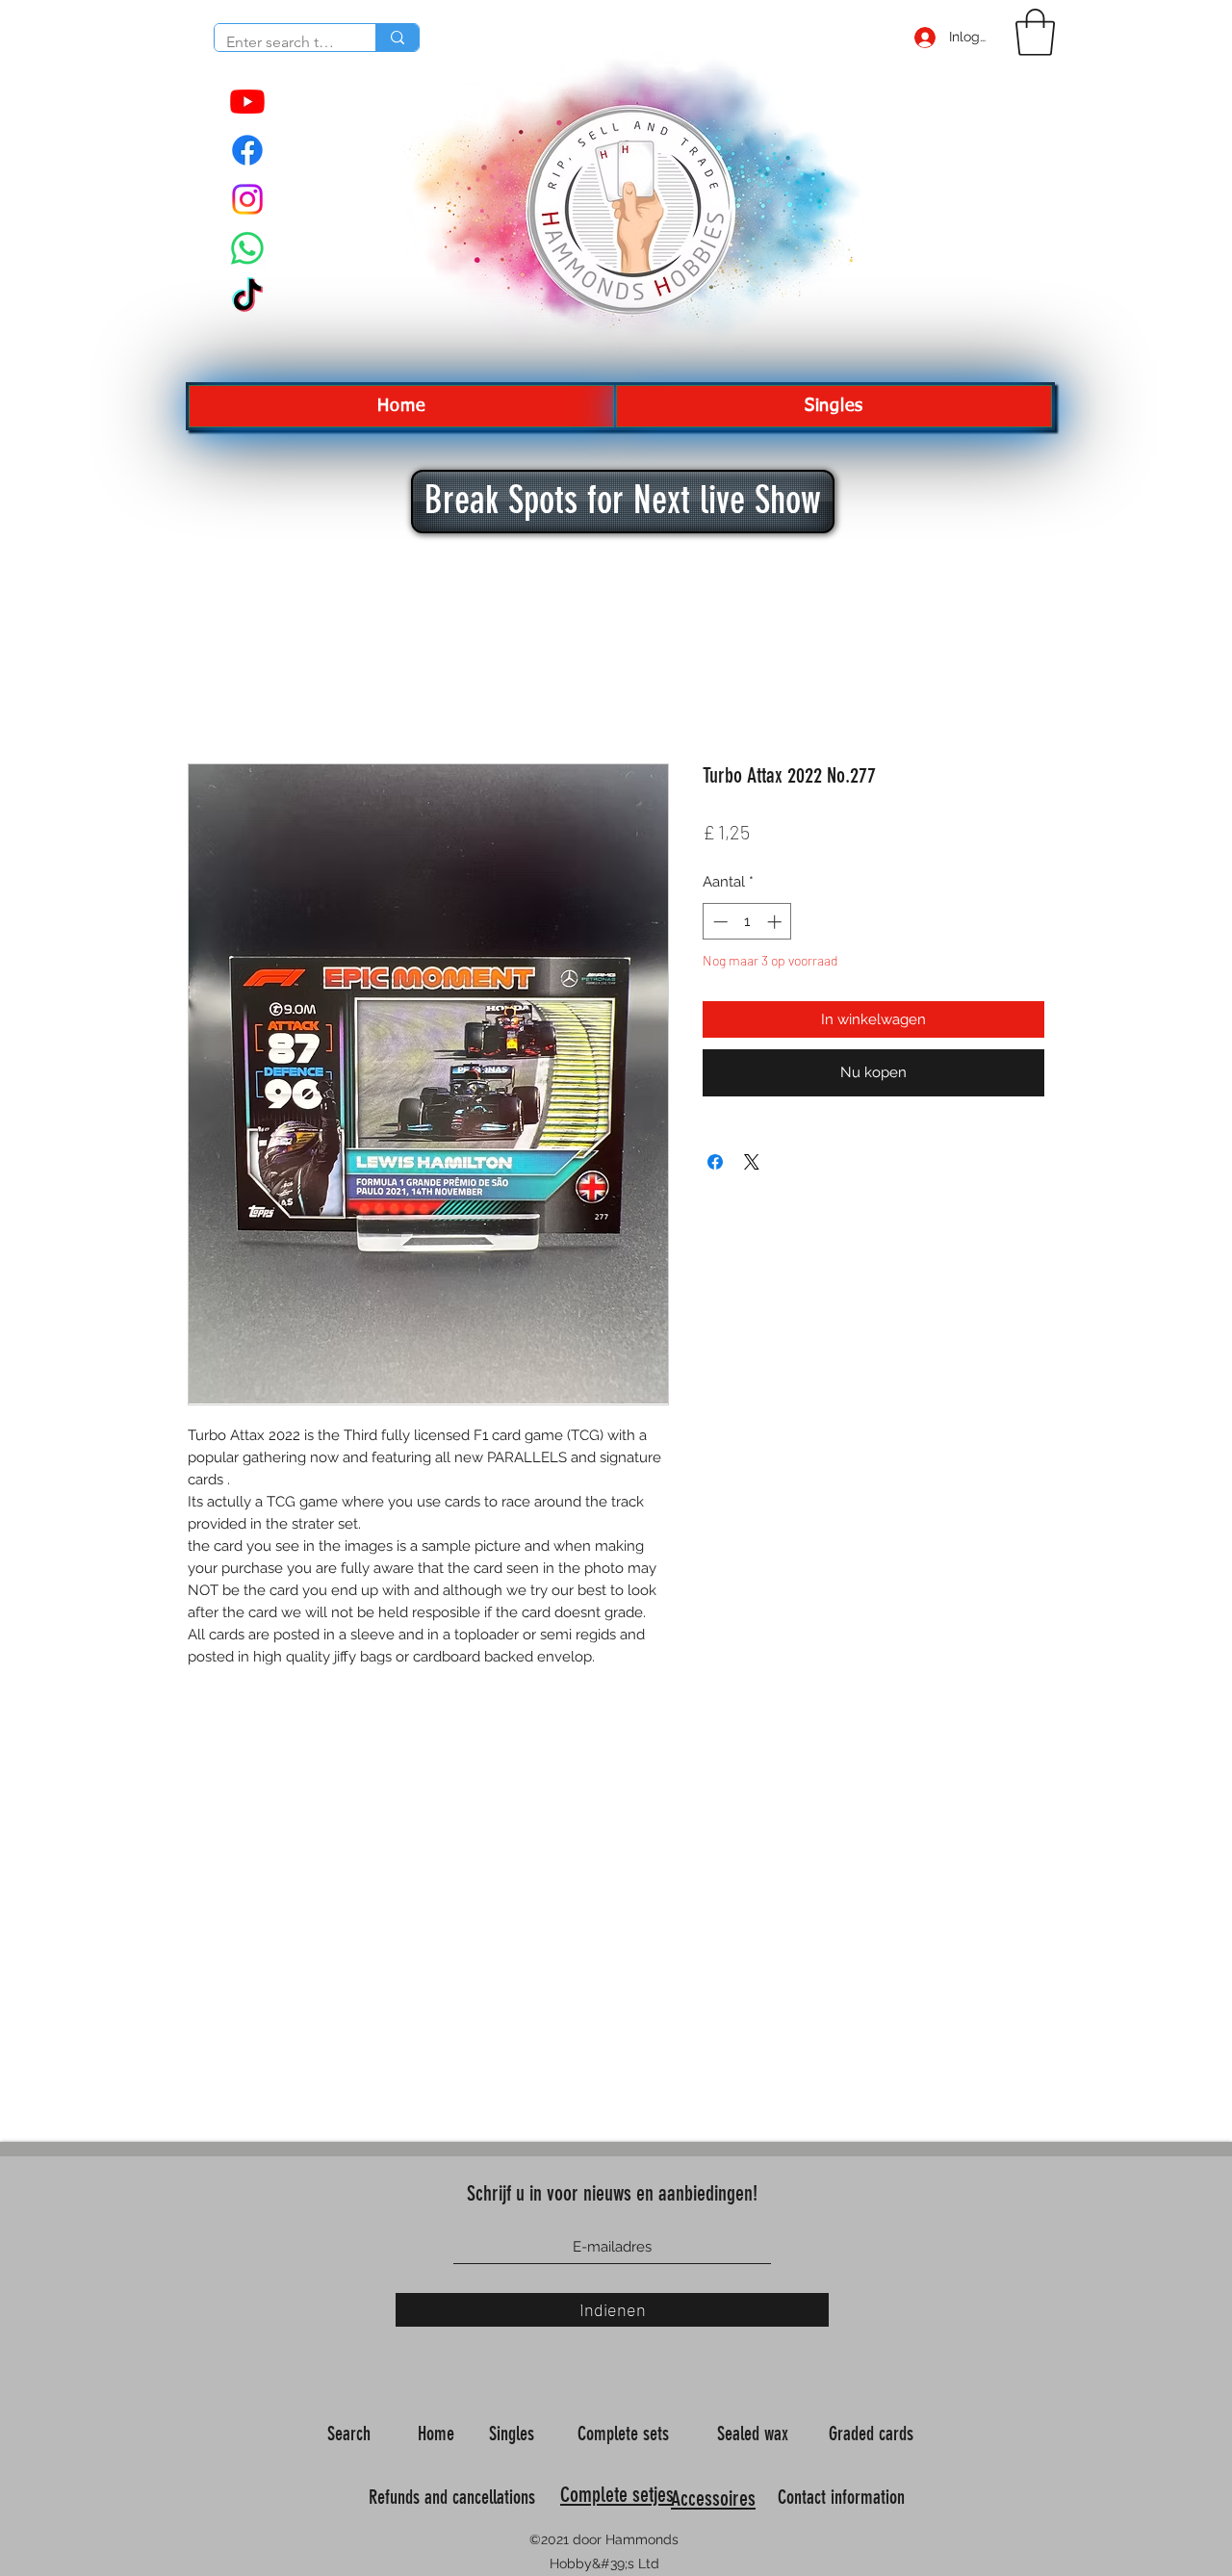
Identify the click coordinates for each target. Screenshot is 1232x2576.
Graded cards (873, 2434)
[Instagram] (247, 199)
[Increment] (776, 922)
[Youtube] (247, 101)
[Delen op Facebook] (715, 1162)
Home (438, 2434)
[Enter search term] (397, 38)
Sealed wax (755, 2434)
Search (351, 2434)
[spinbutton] (747, 922)
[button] (1035, 32)
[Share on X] (752, 1162)
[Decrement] (719, 922)
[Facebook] (247, 150)
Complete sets (626, 2434)
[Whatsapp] (247, 248)
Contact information (844, 2497)
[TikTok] (247, 297)
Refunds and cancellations (452, 2497)
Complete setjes (617, 2495)
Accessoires (713, 2499)
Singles (514, 2434)
